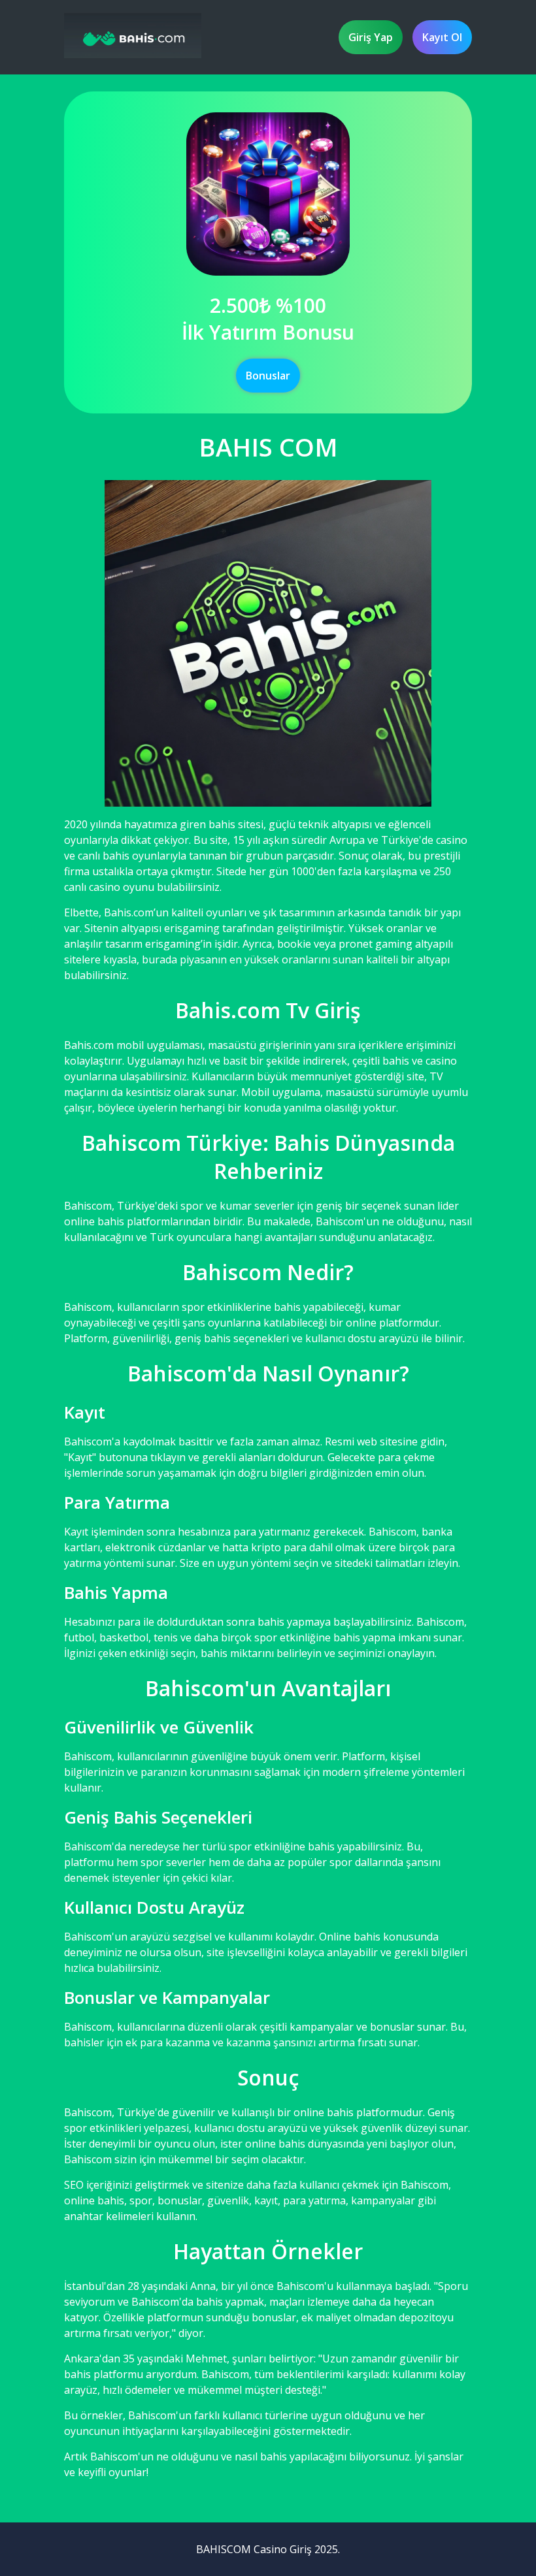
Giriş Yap (371, 37)
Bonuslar (268, 376)
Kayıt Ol (442, 37)
